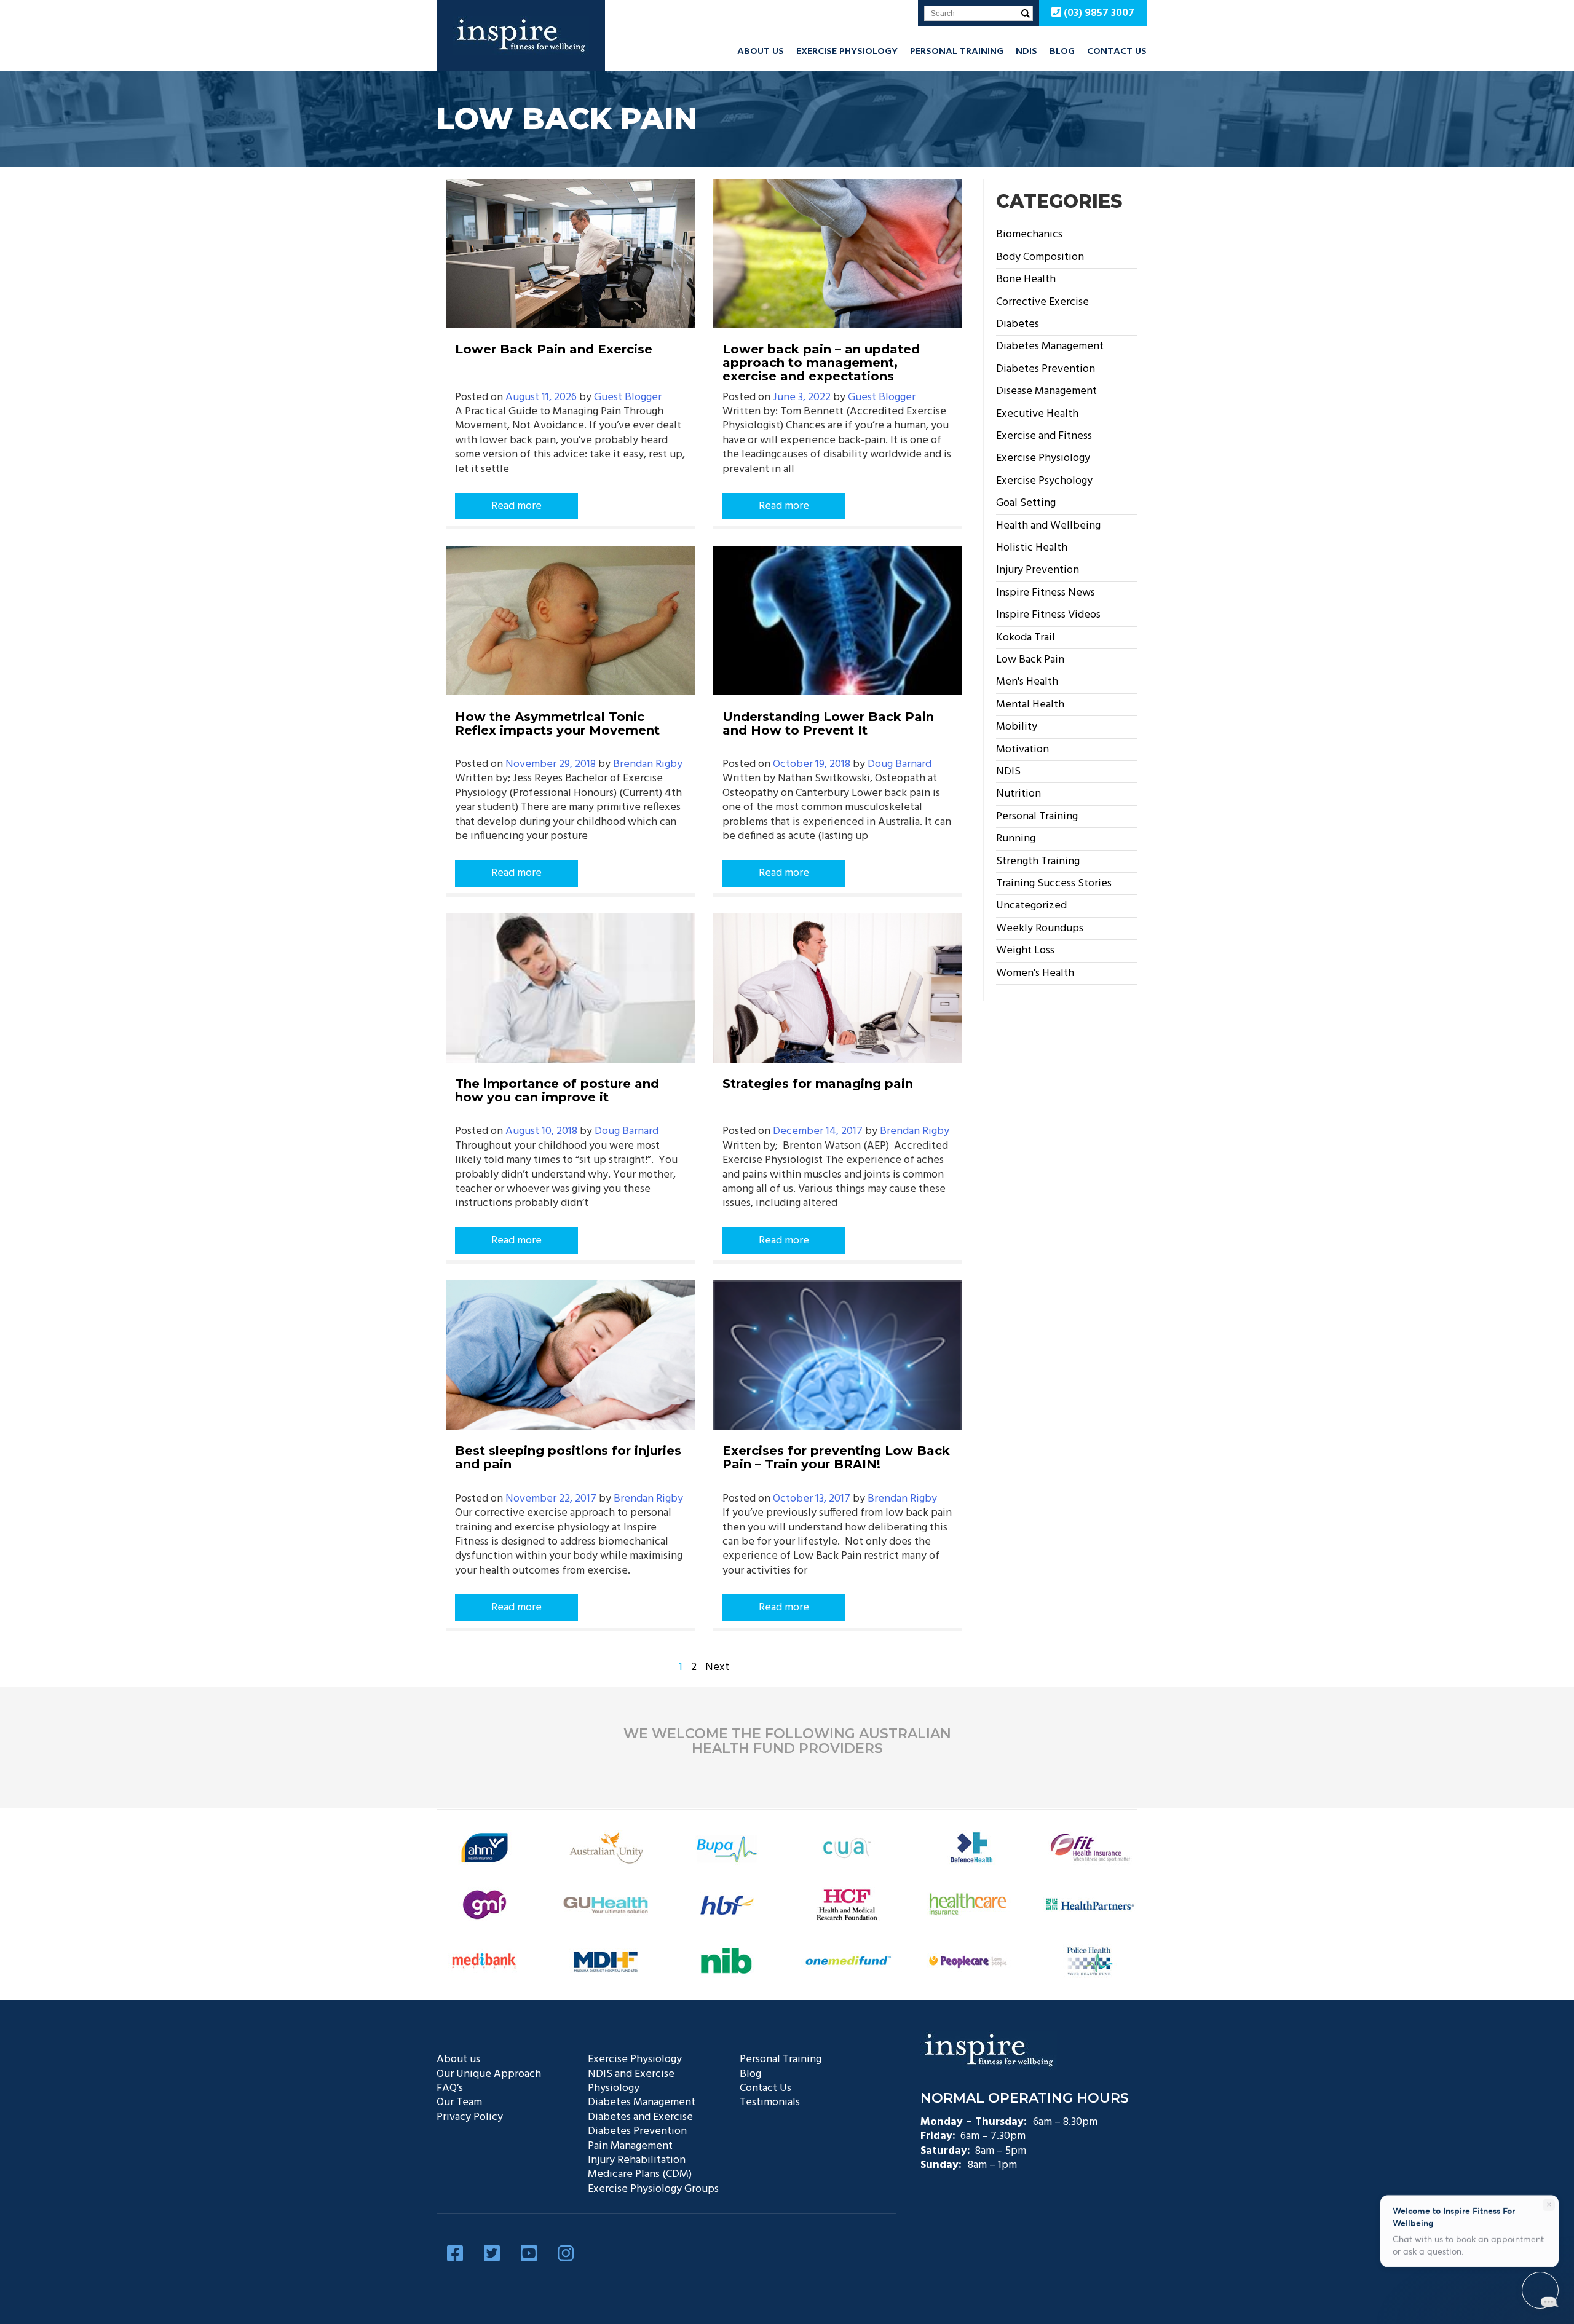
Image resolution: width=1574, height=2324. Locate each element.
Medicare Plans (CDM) (640, 2174)
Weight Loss (1025, 951)
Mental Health (1030, 705)
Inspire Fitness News (1046, 593)
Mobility (1017, 727)
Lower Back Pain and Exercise (554, 349)
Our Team (459, 2102)
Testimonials (770, 2102)
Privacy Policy (470, 2117)
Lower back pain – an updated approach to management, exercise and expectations (821, 363)
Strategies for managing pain (818, 1084)
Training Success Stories (1054, 884)
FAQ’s (450, 2088)
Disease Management (1046, 391)
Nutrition (1018, 794)
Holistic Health (1032, 548)
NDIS (1026, 52)
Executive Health (1037, 414)
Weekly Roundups (1040, 928)
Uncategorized (1031, 906)
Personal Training (957, 52)
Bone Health (1026, 279)
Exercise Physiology (847, 52)
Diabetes (1018, 324)
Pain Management (630, 2146)
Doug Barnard (900, 764)
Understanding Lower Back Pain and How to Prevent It (828, 723)
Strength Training (1038, 861)
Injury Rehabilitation (637, 2160)
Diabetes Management (1050, 346)
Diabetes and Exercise (640, 2117)
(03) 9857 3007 (1098, 13)
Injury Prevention (1038, 570)
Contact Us (1117, 52)
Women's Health (1035, 973)
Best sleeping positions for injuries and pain (568, 1457)
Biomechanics (1029, 234)
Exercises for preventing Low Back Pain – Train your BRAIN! (836, 1457)
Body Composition (1040, 257)
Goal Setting (1026, 503)
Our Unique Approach (489, 2074)
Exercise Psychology (1044, 481)
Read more (516, 506)
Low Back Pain (1030, 660)
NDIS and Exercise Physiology (631, 2081)
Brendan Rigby (648, 764)
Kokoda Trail (1026, 638)
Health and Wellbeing (1048, 526)
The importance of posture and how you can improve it (557, 1090)
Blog (1062, 52)
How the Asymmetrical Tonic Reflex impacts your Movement (557, 723)
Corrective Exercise (1042, 302)
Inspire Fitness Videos (1048, 615)
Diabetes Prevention (1046, 369)
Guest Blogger (628, 397)
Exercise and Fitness (1044, 436)
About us (761, 52)
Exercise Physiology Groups (653, 2189)
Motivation (1022, 750)
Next (717, 1667)
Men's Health (1027, 682)
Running (1016, 839)
